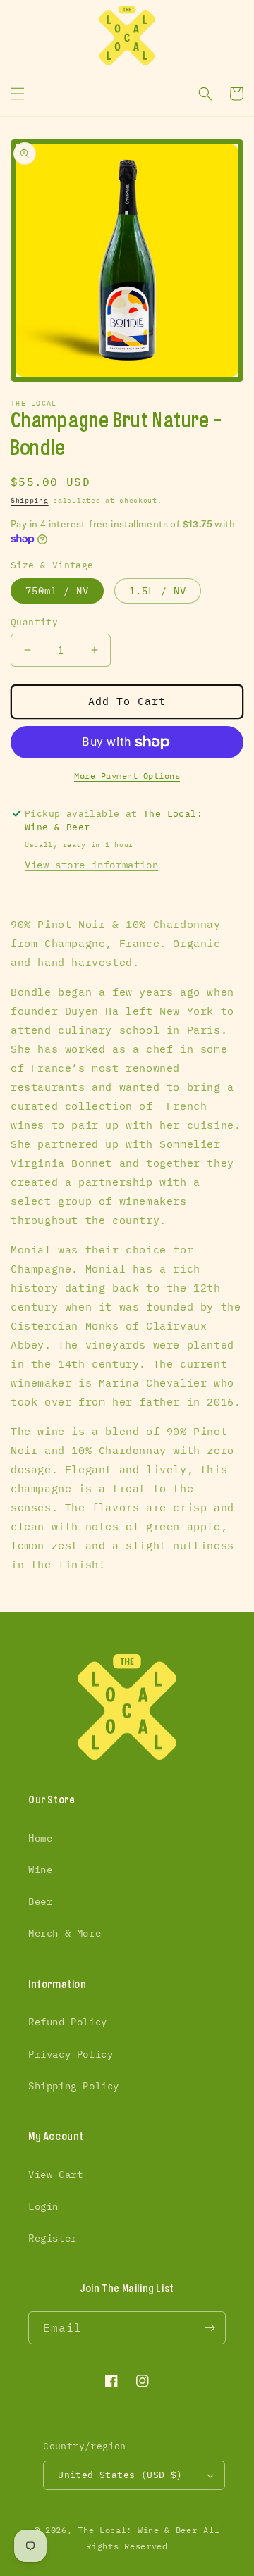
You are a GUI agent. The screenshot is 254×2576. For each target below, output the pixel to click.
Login (43, 2206)
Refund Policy (68, 2022)
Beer (40, 1901)
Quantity (34, 622)
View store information (91, 865)
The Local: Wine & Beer (137, 2530)
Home (40, 1838)
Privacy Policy (71, 2054)
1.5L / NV (158, 591)
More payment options (127, 776)
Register (53, 2238)
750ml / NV (57, 591)
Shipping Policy (74, 2086)
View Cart (55, 2175)
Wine (40, 1870)
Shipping (30, 500)
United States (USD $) (120, 2475)
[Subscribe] (210, 2328)
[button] (18, 94)
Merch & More (65, 1933)
